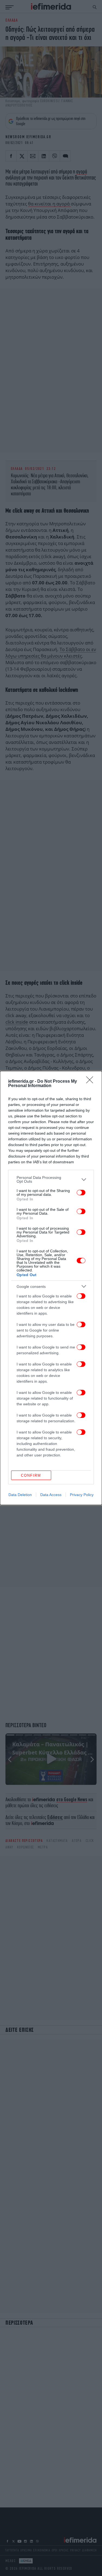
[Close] (91, 1082)
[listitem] (51, 1179)
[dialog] (51, 1288)
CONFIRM (31, 1475)
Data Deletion (20, 1495)
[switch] (81, 1193)
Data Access (51, 1495)
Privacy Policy (82, 1495)
